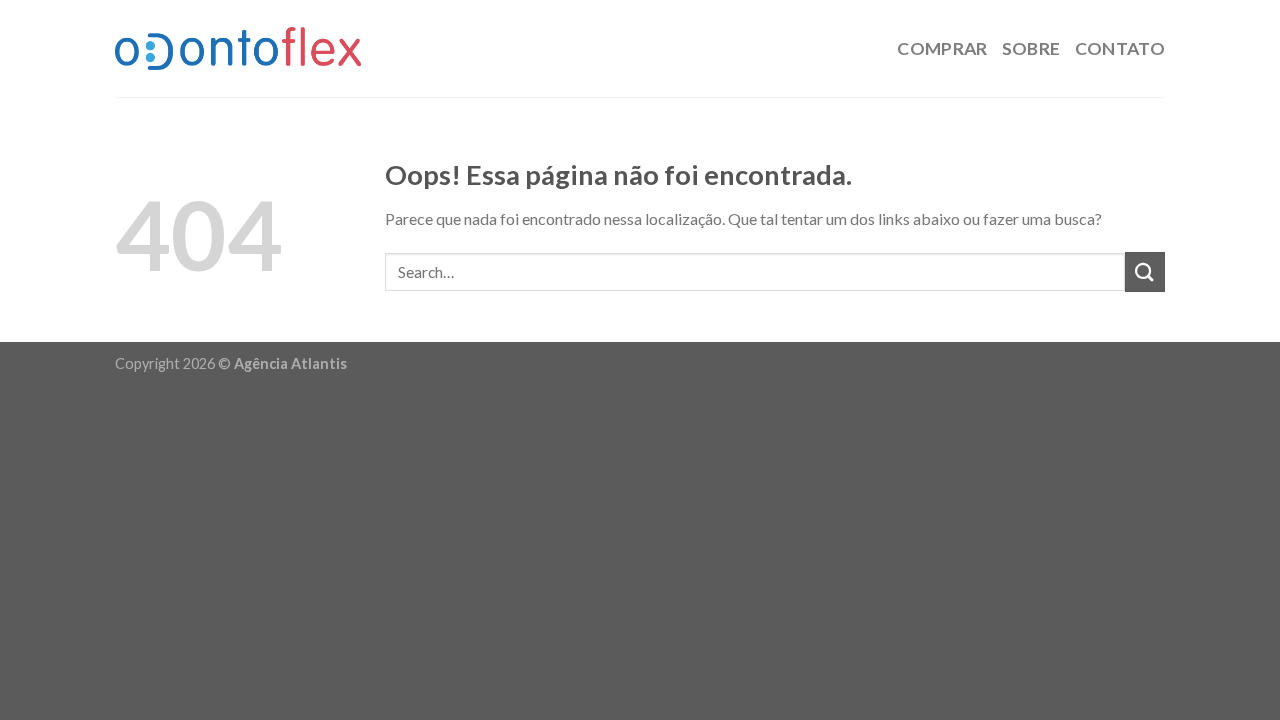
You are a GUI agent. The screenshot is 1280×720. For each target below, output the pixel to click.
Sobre (1031, 48)
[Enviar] (1145, 271)
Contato (1120, 48)
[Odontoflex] (238, 48)
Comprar (942, 48)
